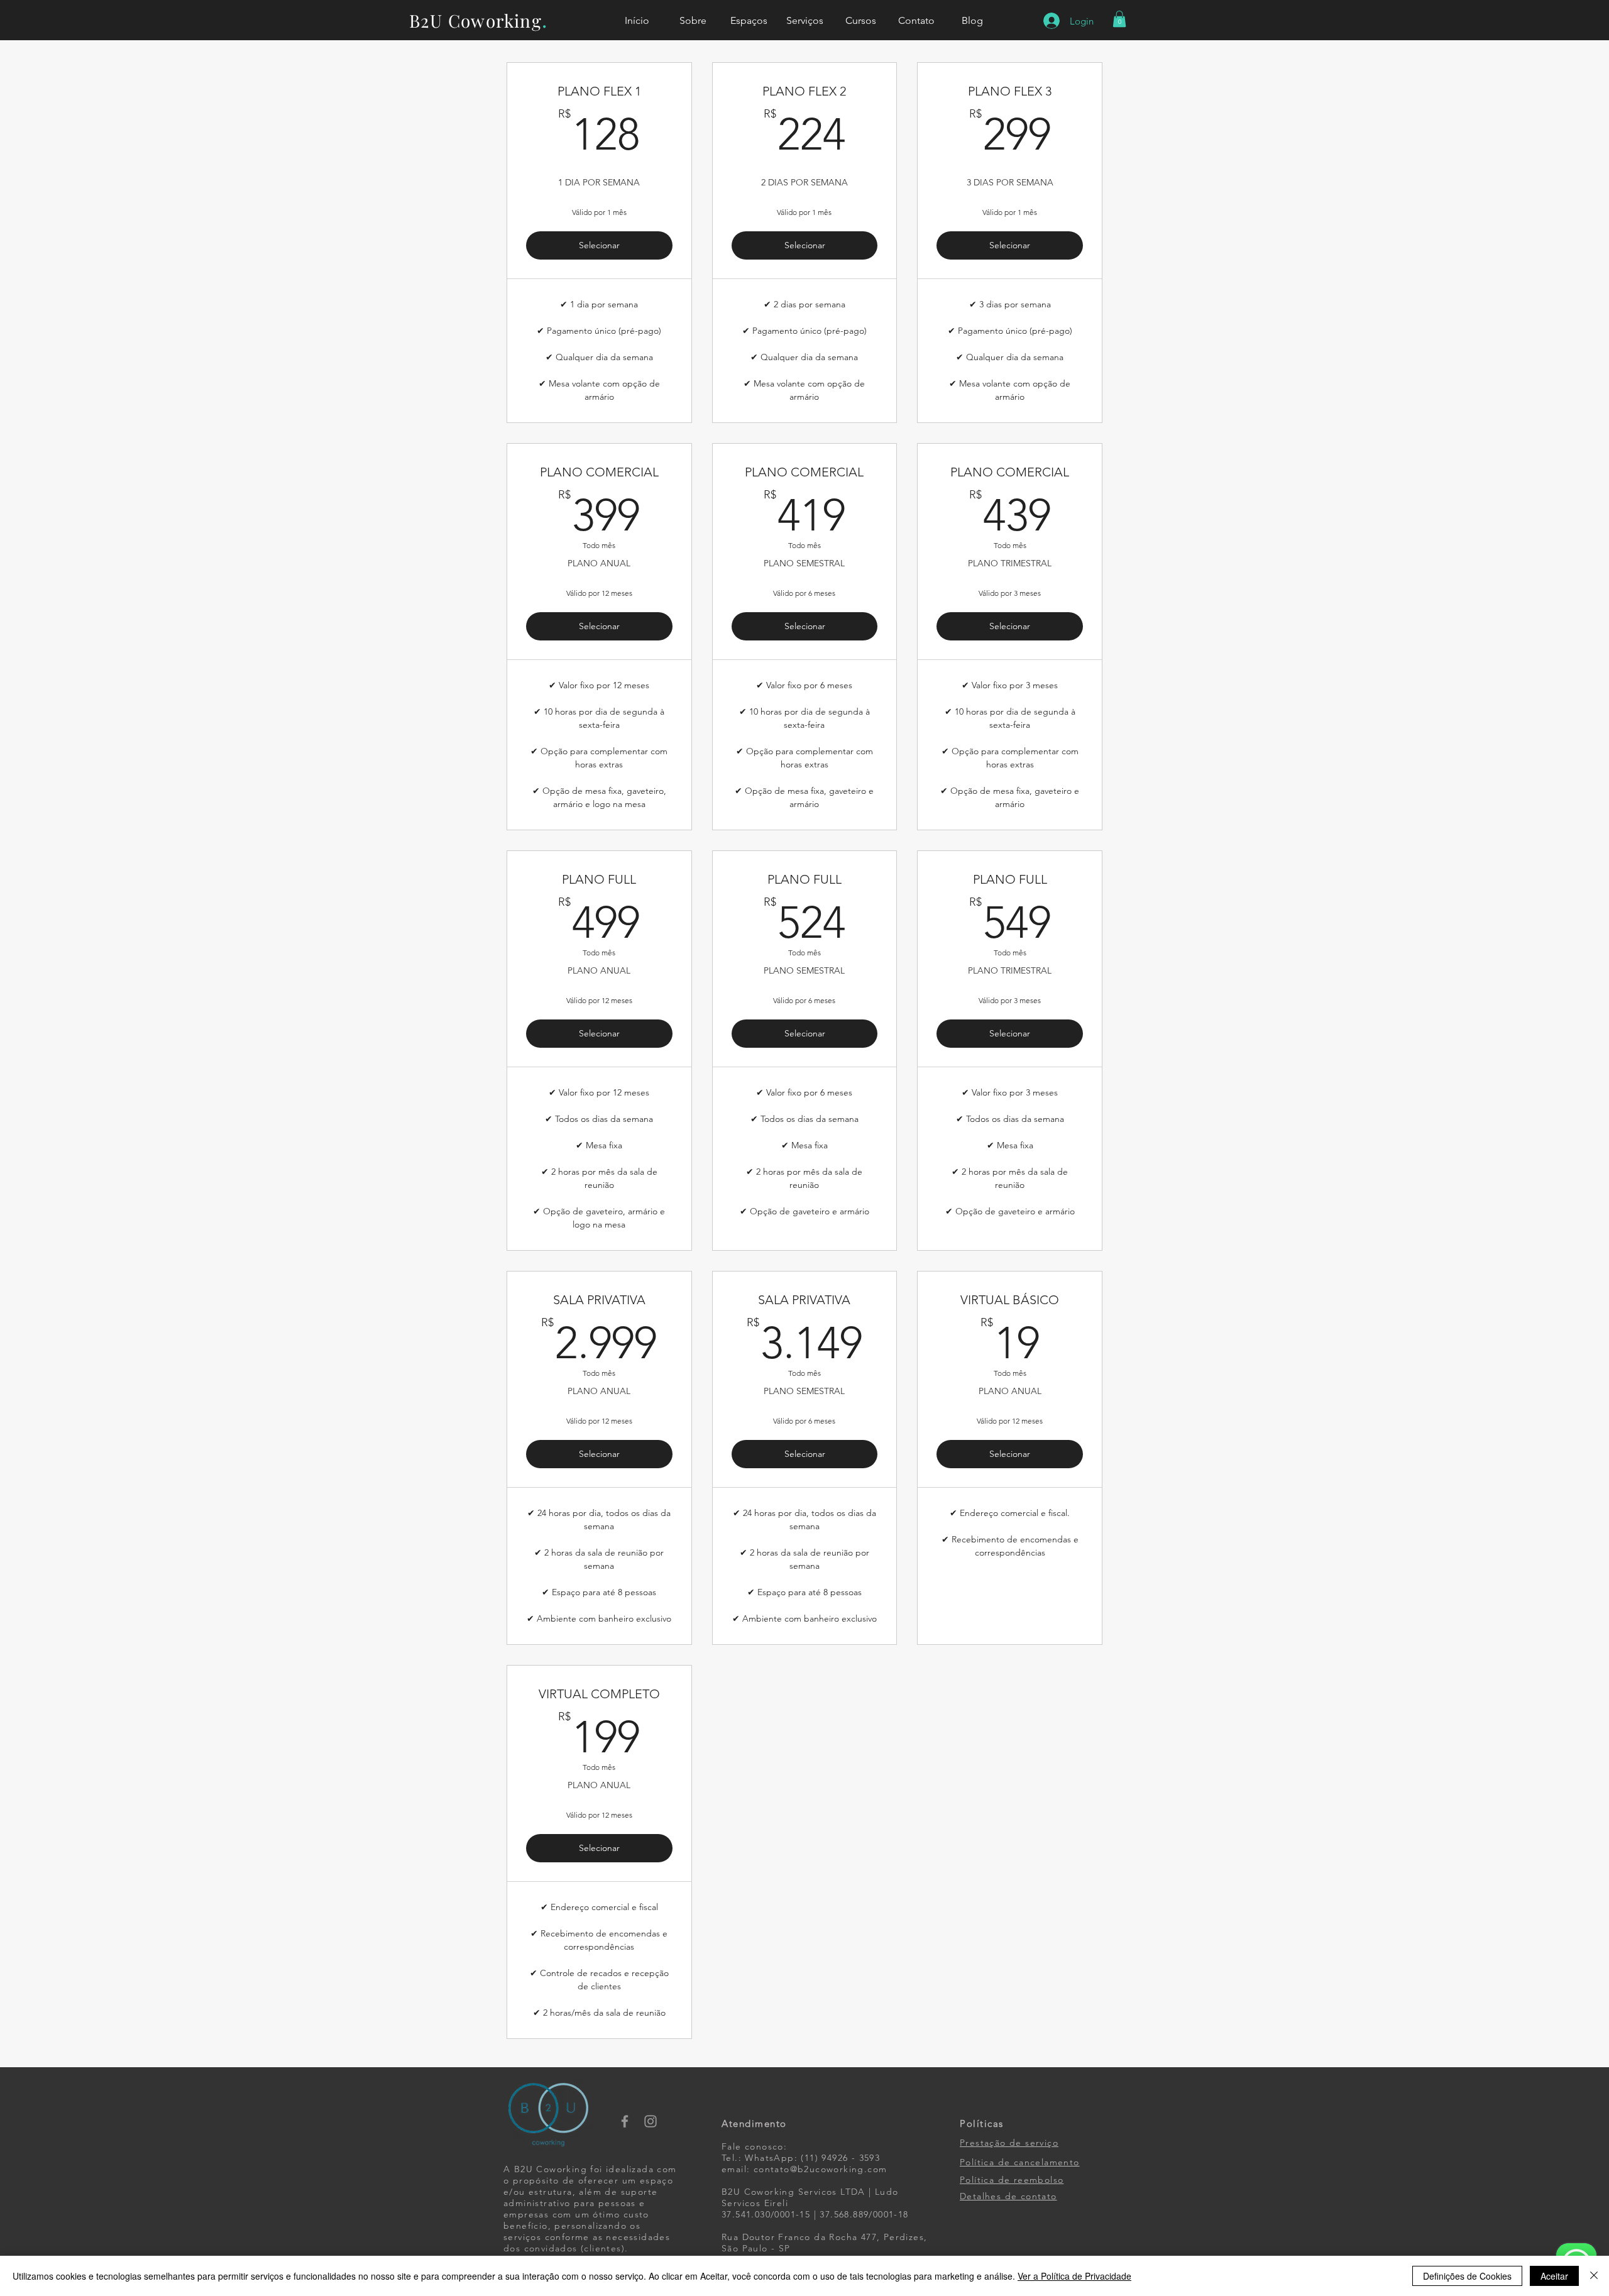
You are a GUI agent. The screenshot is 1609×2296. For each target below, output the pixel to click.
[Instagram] (651, 2121)
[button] (1119, 19)
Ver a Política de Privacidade (1074, 2276)
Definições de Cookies (1467, 2276)
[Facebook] (625, 2121)
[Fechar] (1594, 2276)
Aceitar (1554, 2276)
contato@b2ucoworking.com (821, 2169)
